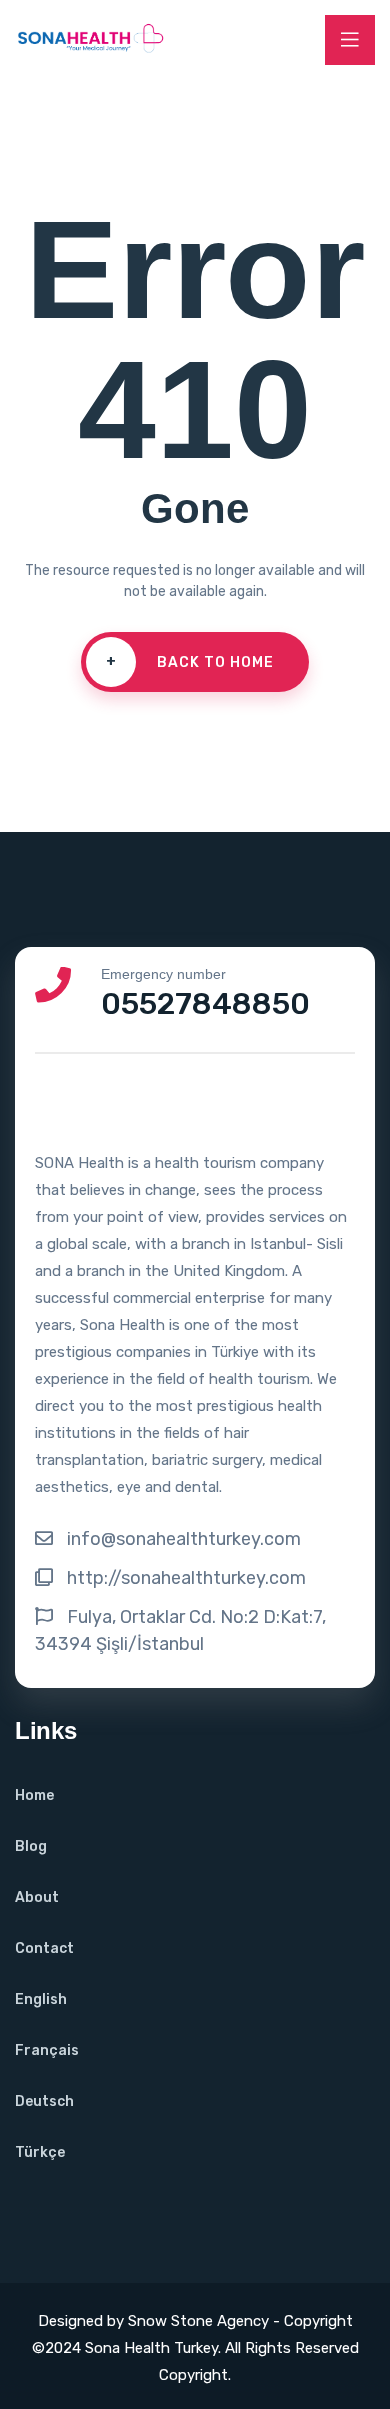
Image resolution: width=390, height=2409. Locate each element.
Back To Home (190, 662)
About (37, 1897)
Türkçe (40, 2152)
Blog (31, 1846)
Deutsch (44, 2101)
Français (47, 2050)
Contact (44, 1948)
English (41, 1999)
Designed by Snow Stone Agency (155, 2321)
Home (34, 1795)
